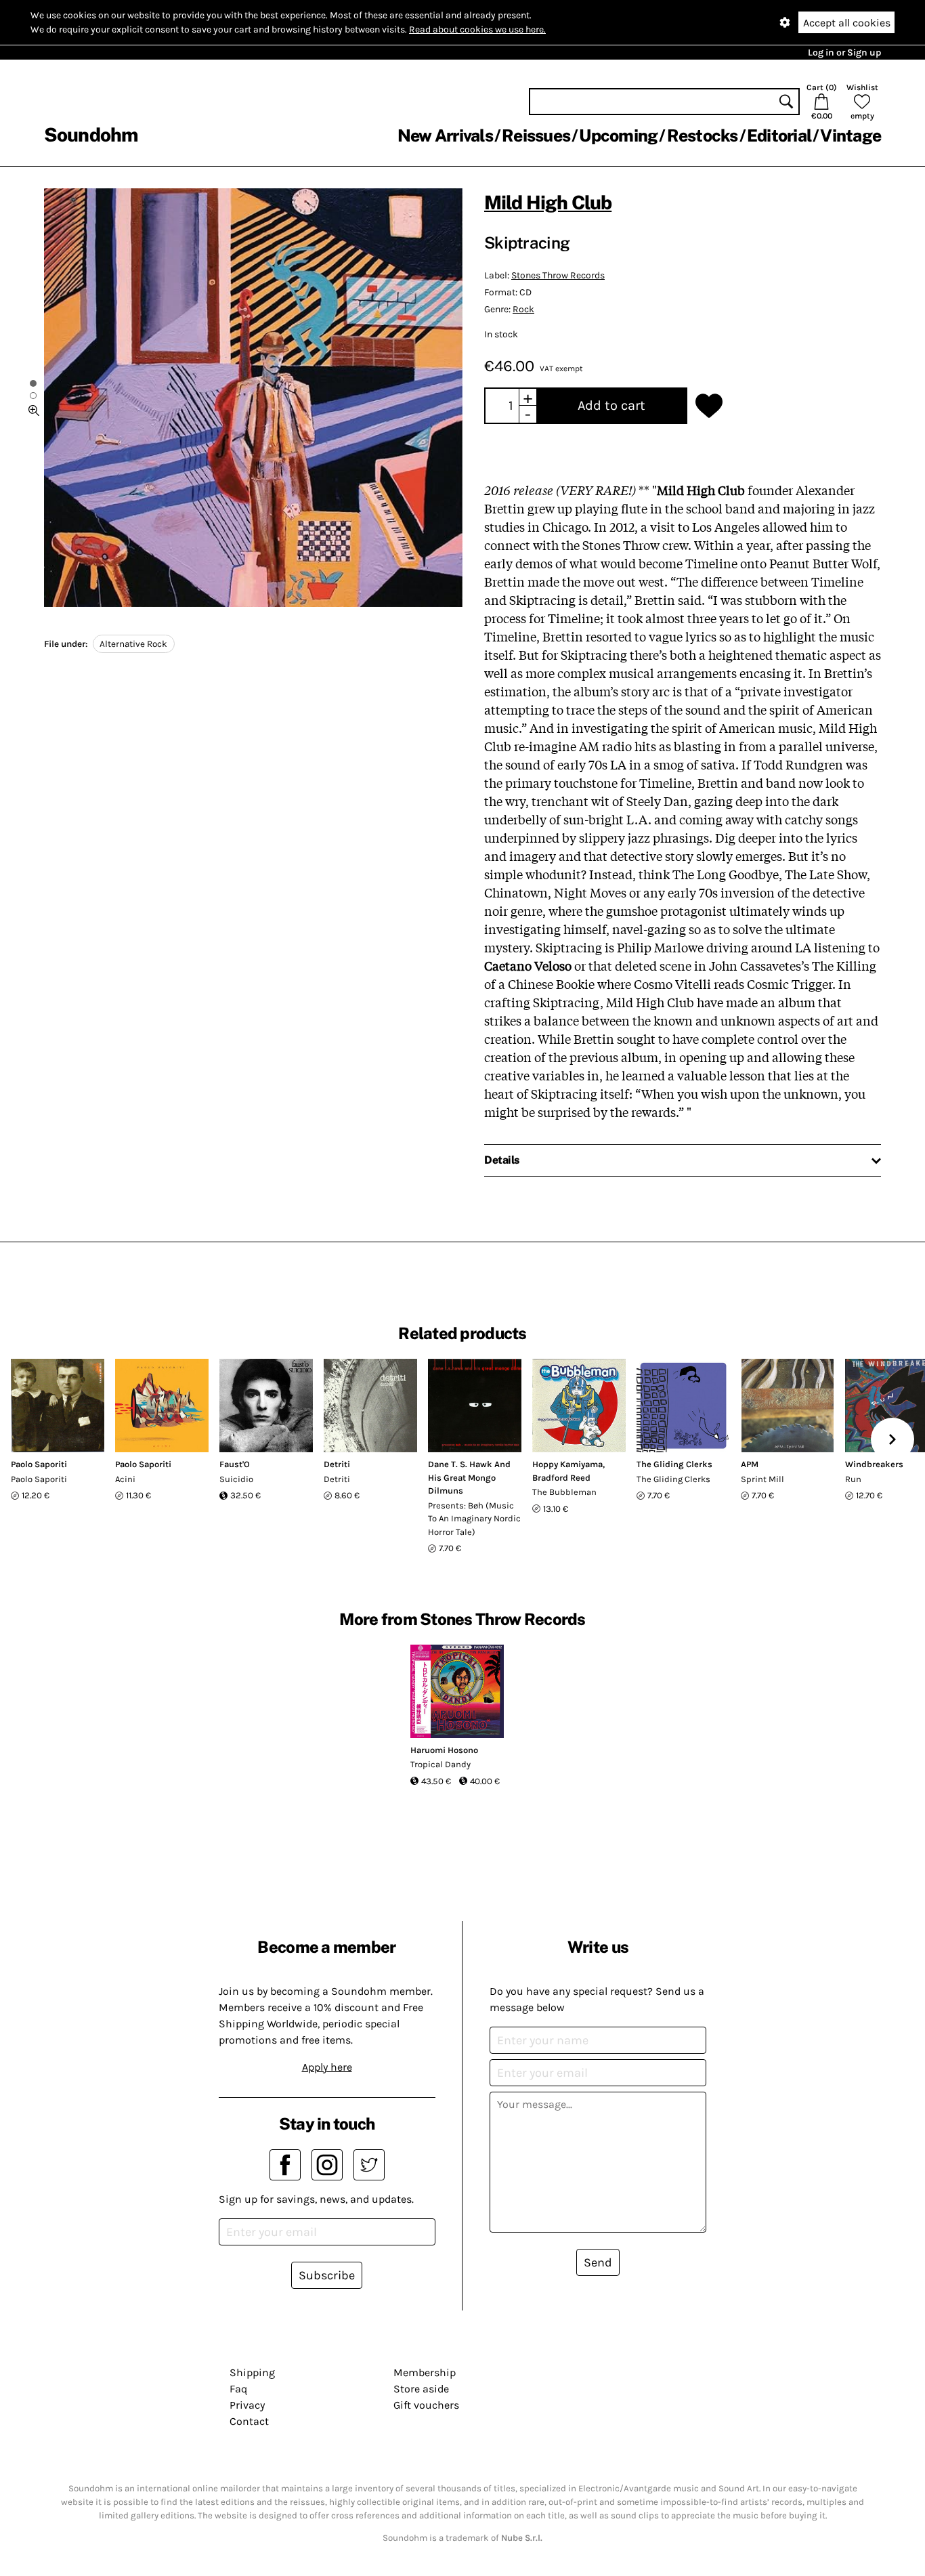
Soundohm (91, 134)
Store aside (421, 2389)
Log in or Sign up (844, 52)
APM (750, 1464)
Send (598, 2262)
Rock (523, 309)
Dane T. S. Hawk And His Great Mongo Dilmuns (469, 1477)
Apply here (327, 2067)
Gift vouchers (426, 2405)
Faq (238, 2389)
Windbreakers (874, 1464)
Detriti (337, 1464)
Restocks (703, 135)
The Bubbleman (564, 1492)
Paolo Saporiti (39, 1464)
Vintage (851, 135)
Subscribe (327, 2275)
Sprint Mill (762, 1479)
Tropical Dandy (440, 1764)
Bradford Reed (561, 1478)
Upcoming (618, 135)
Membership (425, 2372)
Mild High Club (548, 202)
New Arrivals (445, 135)
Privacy (247, 2405)
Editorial (779, 135)
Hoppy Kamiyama (567, 1464)
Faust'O (235, 1464)
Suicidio (236, 1479)
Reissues (536, 135)
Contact (249, 2421)
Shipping (252, 2372)
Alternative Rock (133, 644)
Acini (125, 1479)
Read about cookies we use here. (477, 29)
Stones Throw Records (558, 275)
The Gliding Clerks (674, 1464)
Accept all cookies (847, 23)
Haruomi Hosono (444, 1750)
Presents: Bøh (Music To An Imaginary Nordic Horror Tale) (474, 1519)
